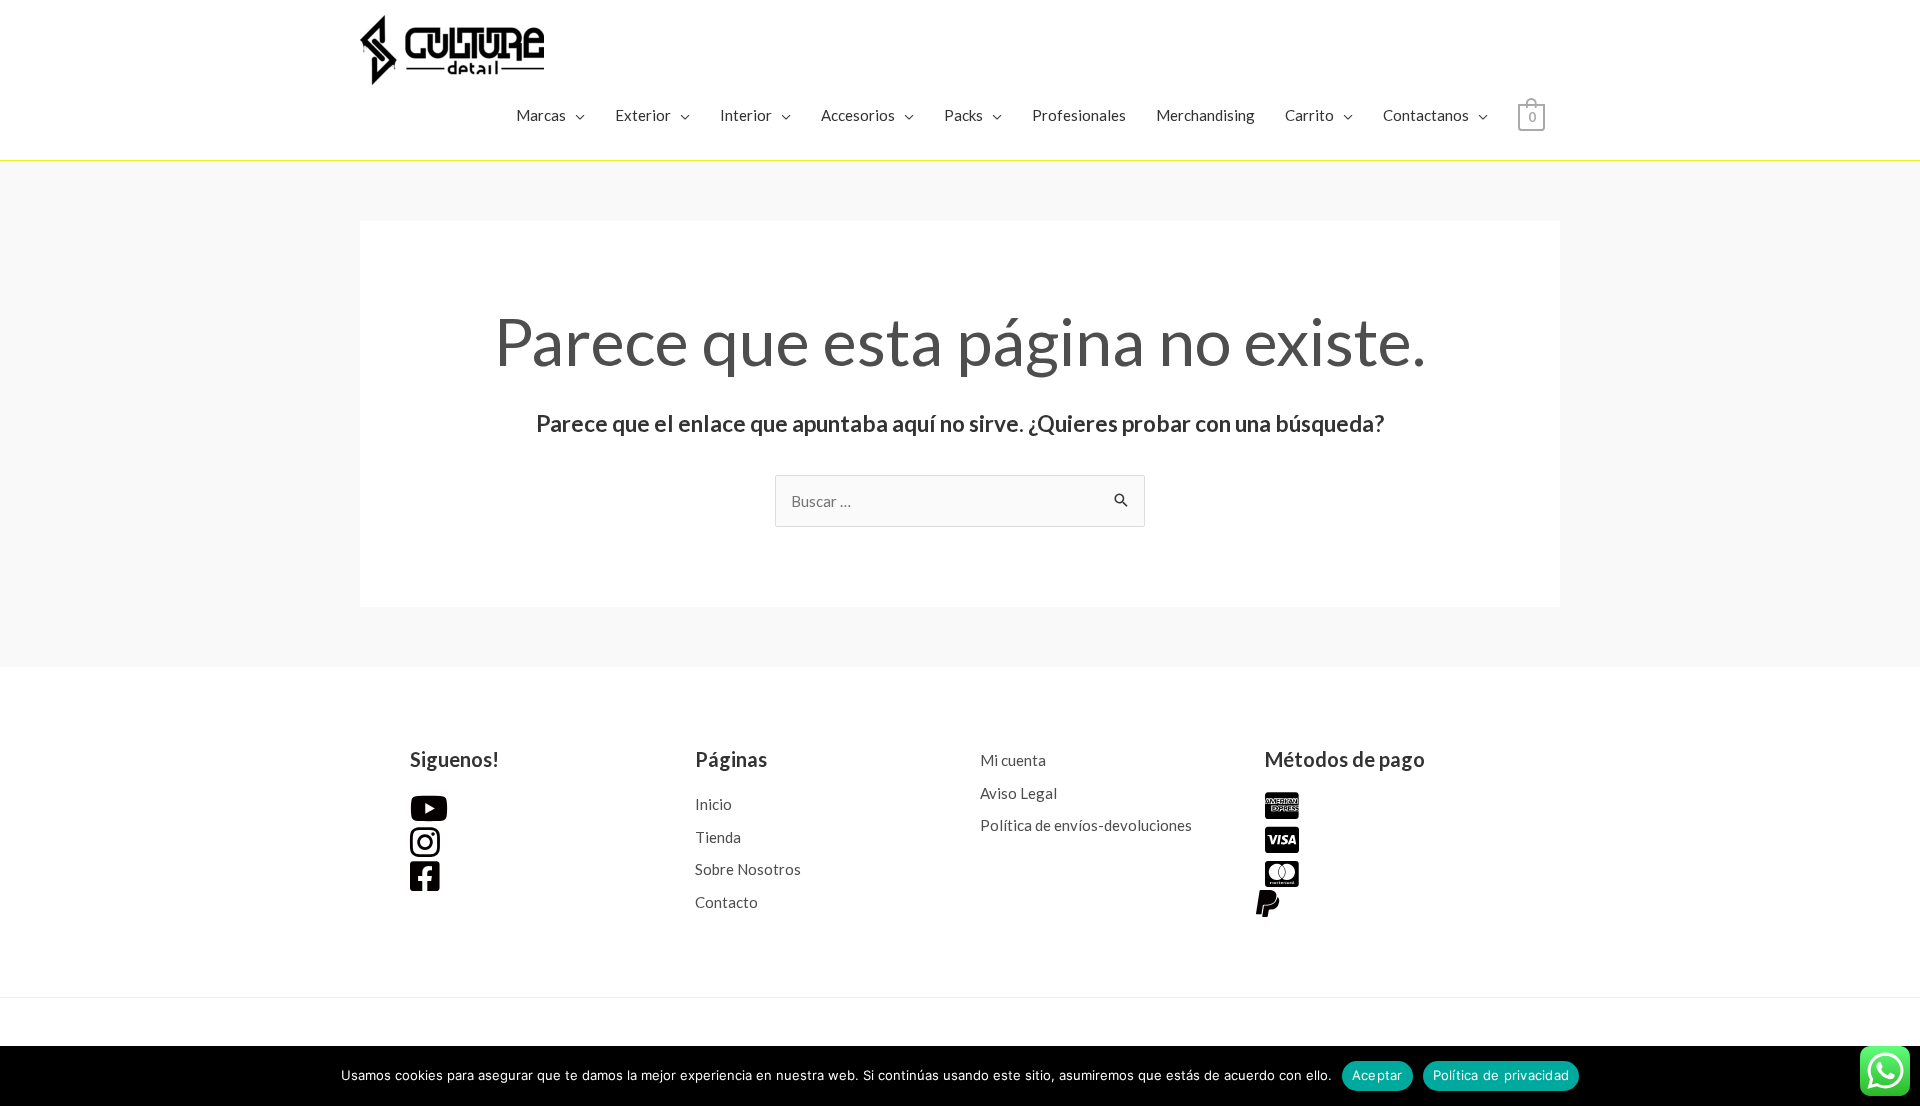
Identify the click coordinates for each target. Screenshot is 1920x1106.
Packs (963, 115)
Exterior (643, 115)
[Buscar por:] (960, 501)
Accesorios (858, 115)
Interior (746, 115)
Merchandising (1205, 115)
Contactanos (1426, 115)
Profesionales (1079, 115)
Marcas (541, 115)
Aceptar (1377, 1075)
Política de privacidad (1501, 1075)
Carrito (1309, 115)
